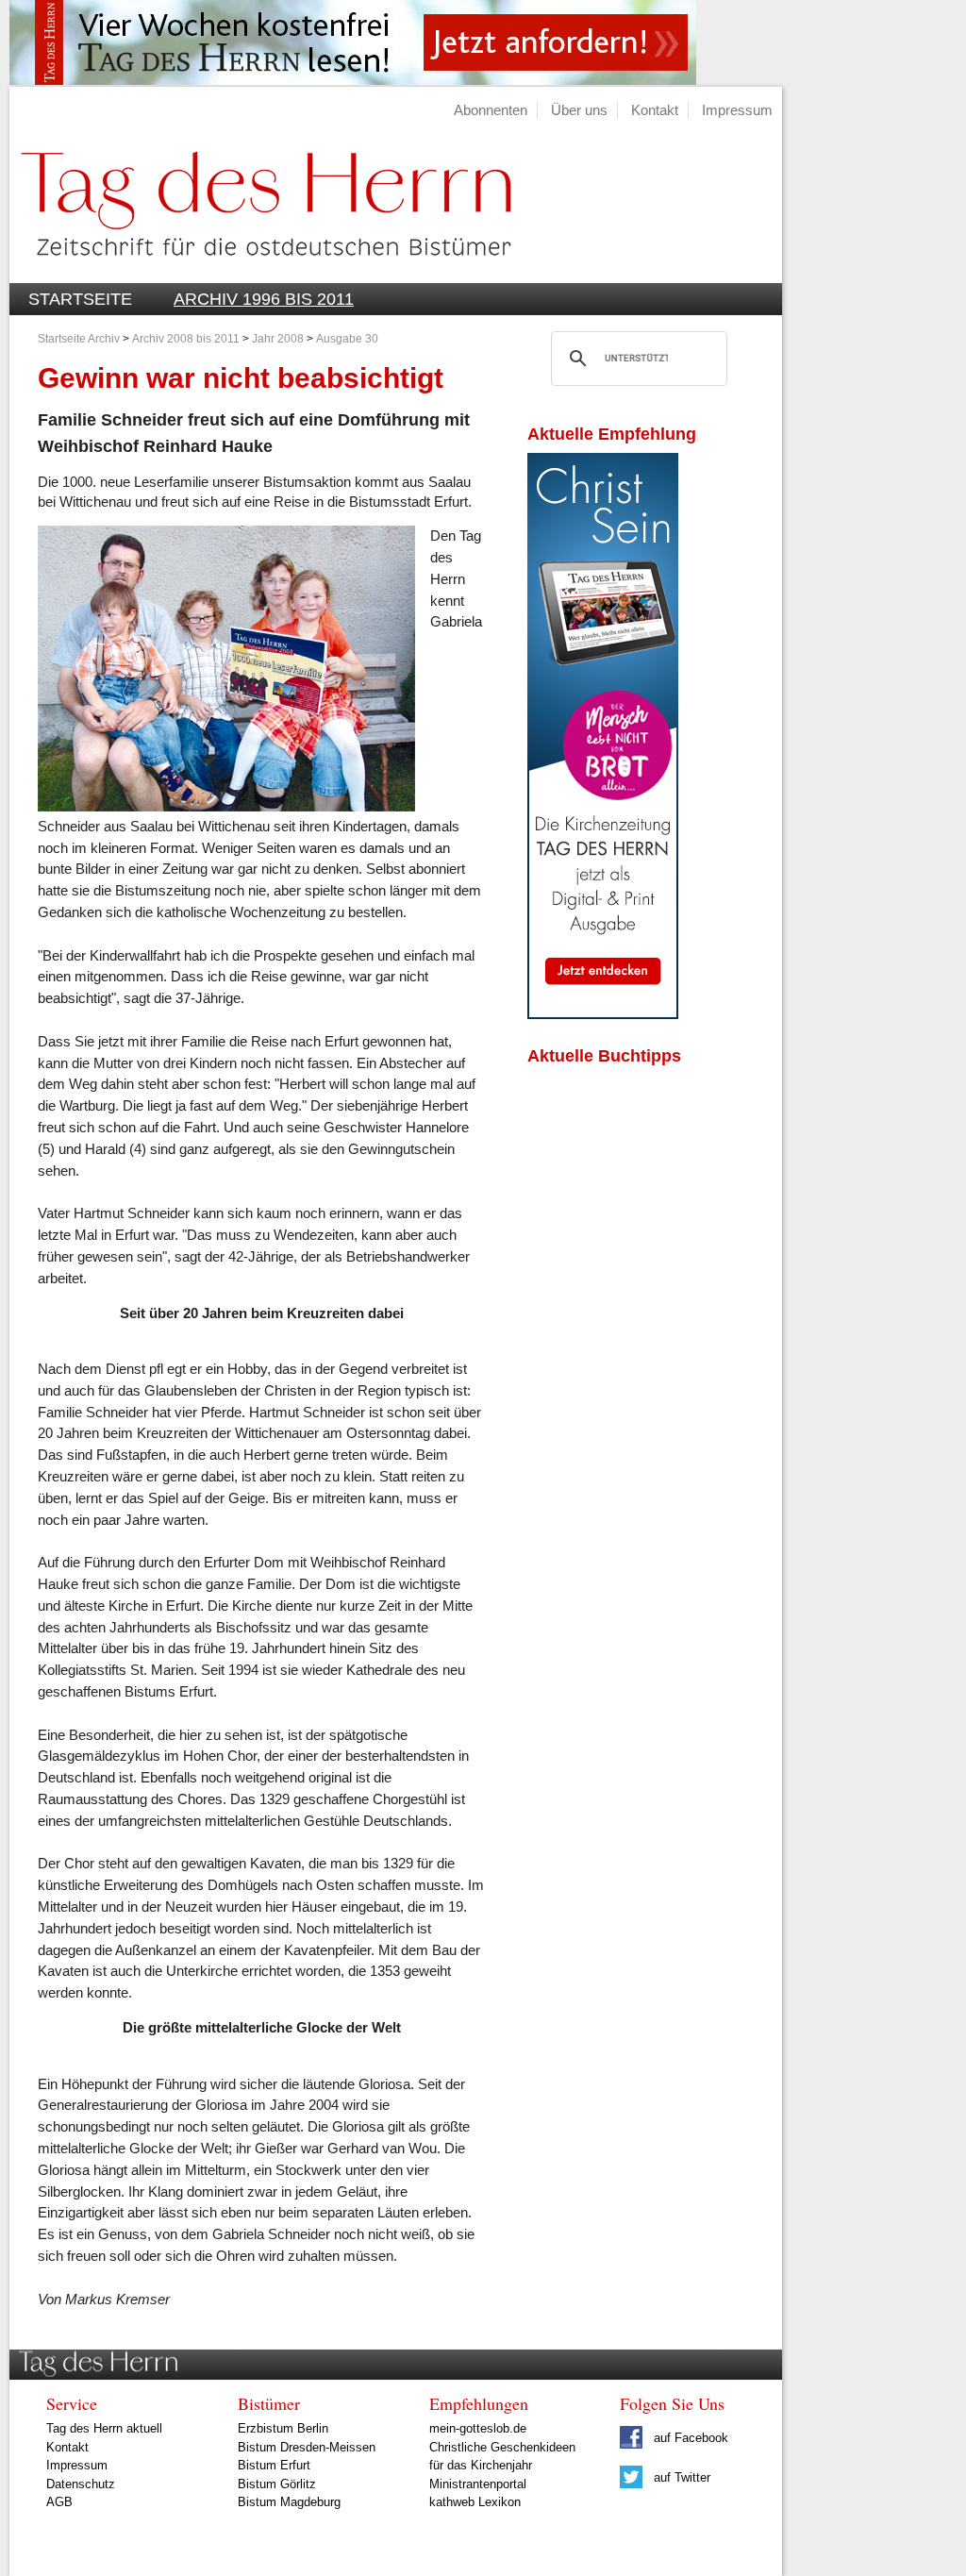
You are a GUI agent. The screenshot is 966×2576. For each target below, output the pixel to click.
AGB (59, 2502)
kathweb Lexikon (475, 2502)
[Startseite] (260, 272)
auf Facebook (689, 2438)
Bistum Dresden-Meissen (307, 2447)
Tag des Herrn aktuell (104, 2428)
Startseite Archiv (79, 339)
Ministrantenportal (478, 2484)
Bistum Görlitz (277, 2484)
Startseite (80, 299)
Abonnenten (491, 110)
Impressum (737, 110)
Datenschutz (81, 2484)
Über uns (579, 110)
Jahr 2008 (278, 339)
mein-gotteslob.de (478, 2428)
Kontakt (655, 110)
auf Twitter (680, 2477)
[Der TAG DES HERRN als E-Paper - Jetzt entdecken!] (603, 1014)
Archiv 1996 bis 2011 (264, 299)
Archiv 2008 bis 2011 (187, 339)
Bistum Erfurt (274, 2465)
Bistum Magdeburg (289, 2502)
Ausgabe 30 (347, 339)
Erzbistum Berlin (283, 2428)
